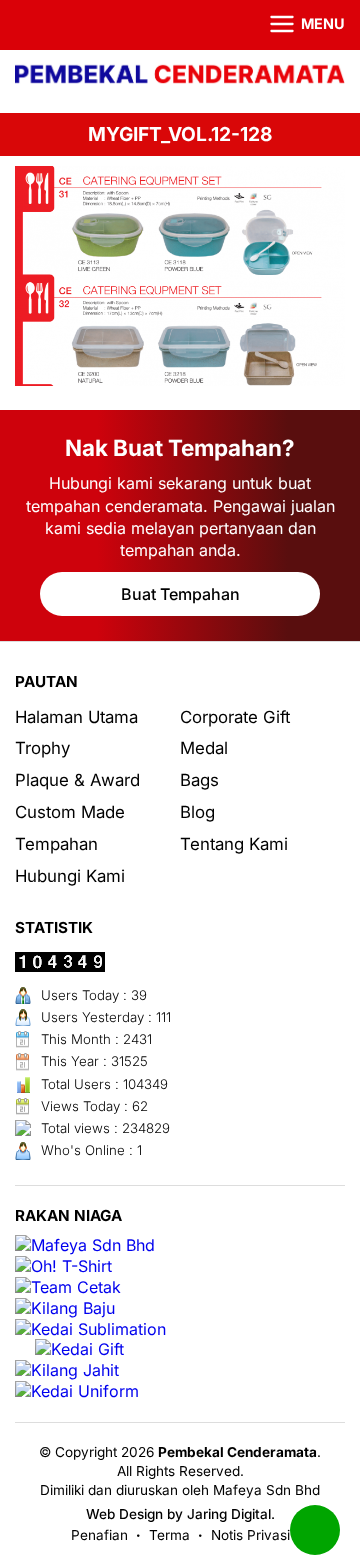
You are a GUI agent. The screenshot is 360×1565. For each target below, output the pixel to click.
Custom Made (70, 812)
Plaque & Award (77, 780)
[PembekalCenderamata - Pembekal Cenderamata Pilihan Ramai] (180, 76)
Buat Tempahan (180, 594)
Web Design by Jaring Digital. (180, 1514)
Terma (169, 1535)
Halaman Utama (76, 717)
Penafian (99, 1535)
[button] (295, 25)
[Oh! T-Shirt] (63, 1266)
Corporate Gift (235, 717)
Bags (199, 780)
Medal (204, 748)
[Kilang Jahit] (67, 1370)
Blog (197, 812)
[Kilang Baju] (65, 1308)
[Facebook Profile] (27, 25)
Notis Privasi (250, 1535)
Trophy (42, 748)
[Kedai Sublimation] (90, 1329)
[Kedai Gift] (79, 1349)
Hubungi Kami (70, 876)
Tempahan (56, 844)
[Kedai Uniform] (77, 1391)
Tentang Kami (234, 844)
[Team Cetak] (68, 1287)
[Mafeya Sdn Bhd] (85, 1245)
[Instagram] (54, 25)
